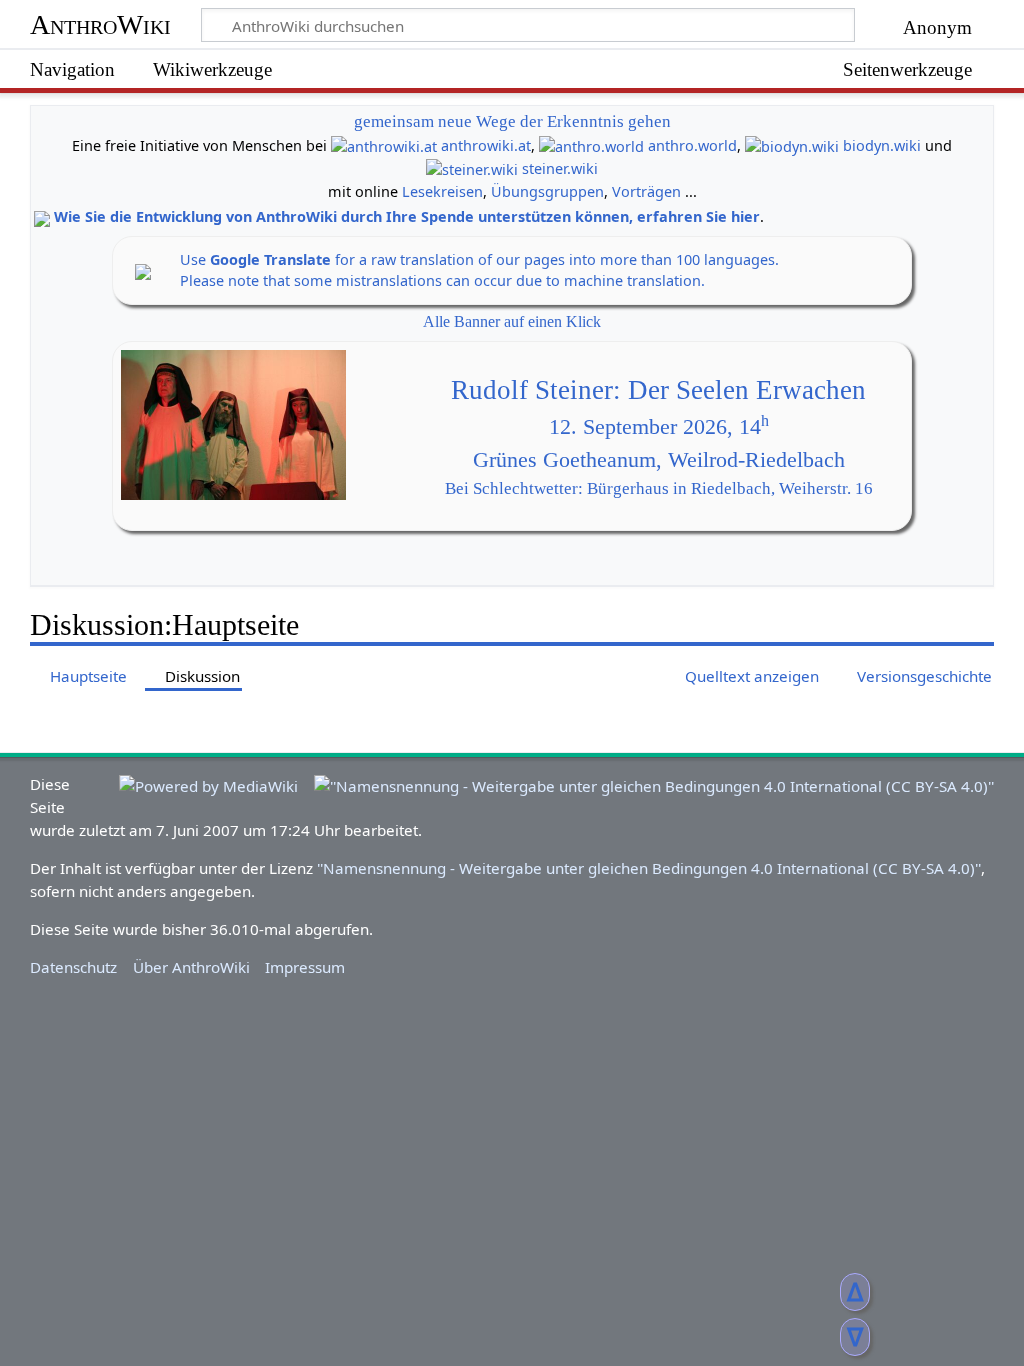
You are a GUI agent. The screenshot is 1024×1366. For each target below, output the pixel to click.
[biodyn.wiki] (792, 145)
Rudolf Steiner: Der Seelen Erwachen (658, 390)
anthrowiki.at (486, 145)
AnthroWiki (100, 24)
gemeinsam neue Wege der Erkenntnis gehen (512, 121)
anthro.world (692, 145)
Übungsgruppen (547, 191)
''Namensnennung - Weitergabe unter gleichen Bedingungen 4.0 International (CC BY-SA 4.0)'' (649, 868)
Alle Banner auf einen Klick (512, 321)
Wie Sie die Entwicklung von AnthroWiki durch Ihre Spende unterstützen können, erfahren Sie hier (407, 216)
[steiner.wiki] (472, 168)
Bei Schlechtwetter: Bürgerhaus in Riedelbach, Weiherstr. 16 (659, 488)
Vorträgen (646, 191)
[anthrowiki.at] (384, 145)
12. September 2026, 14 (659, 427)
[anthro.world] (591, 145)
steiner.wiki (560, 168)
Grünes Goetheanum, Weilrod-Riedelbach (659, 460)
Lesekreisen (442, 191)
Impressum (305, 967)
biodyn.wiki (882, 145)
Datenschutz (73, 967)
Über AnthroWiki (191, 967)
